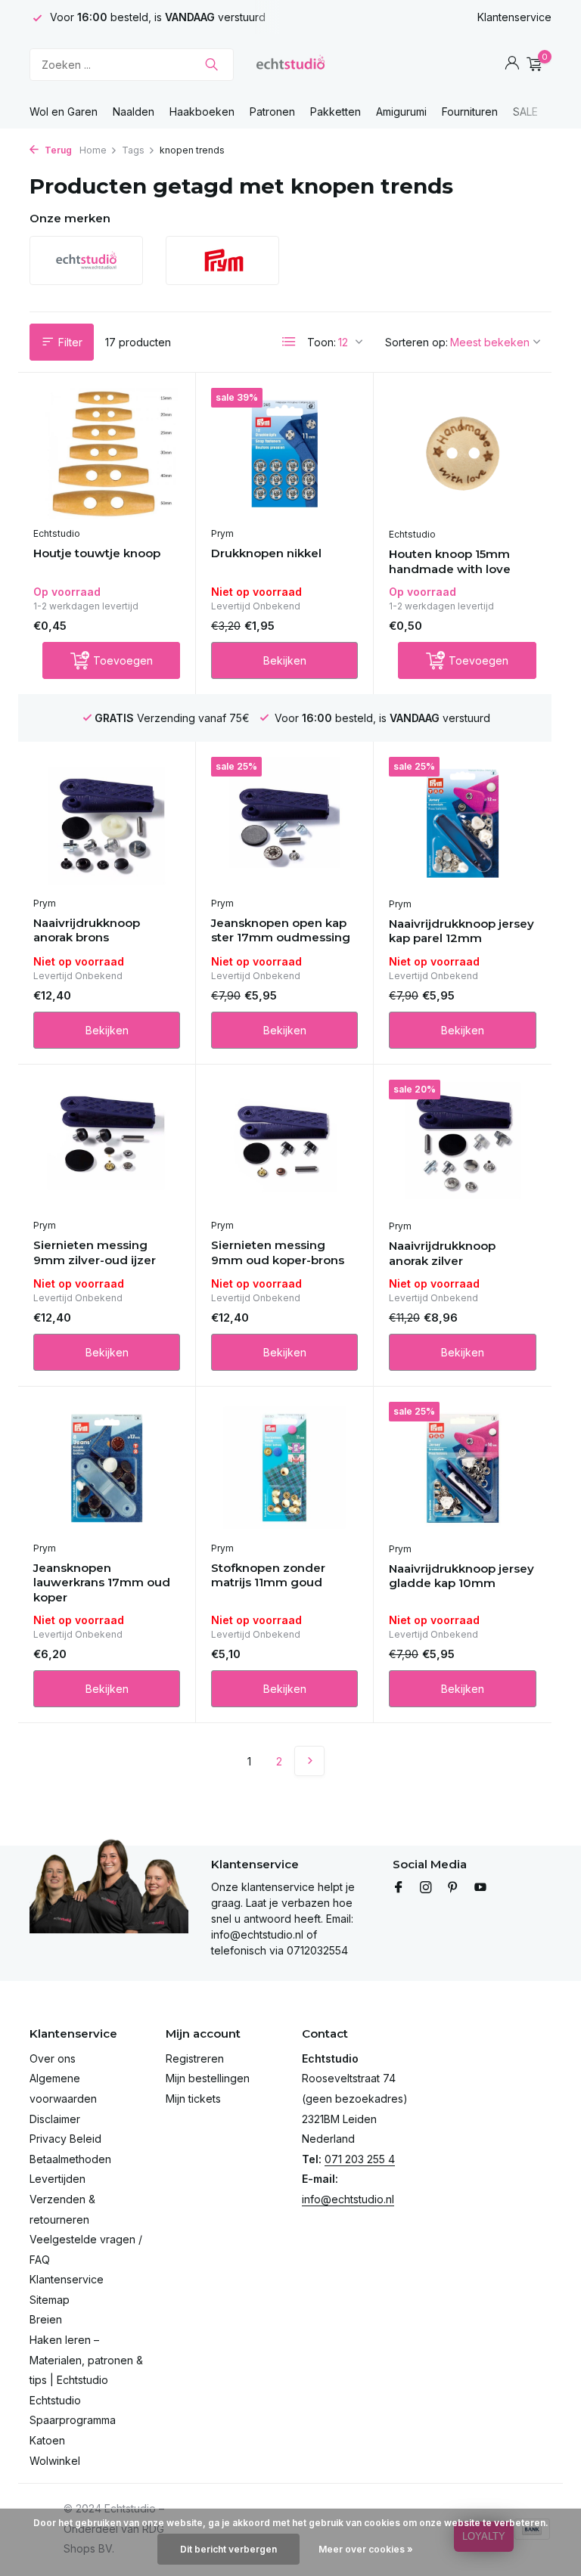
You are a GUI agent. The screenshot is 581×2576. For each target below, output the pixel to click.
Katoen (47, 2440)
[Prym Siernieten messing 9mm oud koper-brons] (284, 1145)
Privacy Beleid (65, 2139)
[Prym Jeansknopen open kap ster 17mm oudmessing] (284, 823)
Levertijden (57, 2179)
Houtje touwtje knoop (97, 553)
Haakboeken (202, 112)
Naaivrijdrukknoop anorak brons (87, 930)
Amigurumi (401, 112)
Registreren (195, 2058)
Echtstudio (57, 533)
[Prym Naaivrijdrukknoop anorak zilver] (463, 1145)
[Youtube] (480, 1888)
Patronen (272, 112)
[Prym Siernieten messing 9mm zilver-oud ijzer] (107, 1145)
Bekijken (285, 660)
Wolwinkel (55, 2461)
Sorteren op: (416, 342)
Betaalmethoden (70, 2159)
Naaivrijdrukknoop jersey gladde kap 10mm (461, 1576)
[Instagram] (426, 1888)
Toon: (322, 342)
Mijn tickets (193, 2099)
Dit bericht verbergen (228, 2549)
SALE (525, 112)
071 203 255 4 (360, 2159)
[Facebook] (399, 1888)
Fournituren (470, 112)
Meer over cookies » (366, 2549)
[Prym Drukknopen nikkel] (284, 454)
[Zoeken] (211, 64)
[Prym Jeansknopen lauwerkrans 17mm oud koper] (107, 1468)
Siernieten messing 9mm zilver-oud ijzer (95, 1252)
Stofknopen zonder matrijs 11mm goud (268, 1575)
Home (93, 150)
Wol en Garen (64, 112)
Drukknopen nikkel (266, 553)
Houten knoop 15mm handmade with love (450, 561)
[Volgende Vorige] (309, 1761)
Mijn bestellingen (208, 2078)
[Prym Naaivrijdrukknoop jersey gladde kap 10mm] (463, 1468)
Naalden (134, 112)
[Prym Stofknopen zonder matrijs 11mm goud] (284, 1468)
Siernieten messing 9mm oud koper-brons (278, 1252)
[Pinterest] (453, 1888)
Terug (57, 150)
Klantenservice (514, 17)
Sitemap (50, 2300)
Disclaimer (55, 2119)
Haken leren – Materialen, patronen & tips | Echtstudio (86, 2360)
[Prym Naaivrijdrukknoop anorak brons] (107, 823)
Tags (133, 150)
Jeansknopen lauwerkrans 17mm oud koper (102, 1582)
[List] (289, 342)
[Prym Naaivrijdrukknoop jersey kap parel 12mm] (463, 823)
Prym (222, 533)
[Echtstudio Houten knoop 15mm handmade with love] (463, 454)
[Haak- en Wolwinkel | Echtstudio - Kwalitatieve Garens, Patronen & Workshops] (290, 64)
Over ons (53, 2058)
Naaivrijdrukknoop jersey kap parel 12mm (461, 931)
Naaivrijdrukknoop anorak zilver (442, 1253)
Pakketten (336, 112)
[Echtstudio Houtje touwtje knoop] (107, 454)
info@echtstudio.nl (348, 2199)
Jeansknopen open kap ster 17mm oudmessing (281, 930)
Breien (46, 2319)
